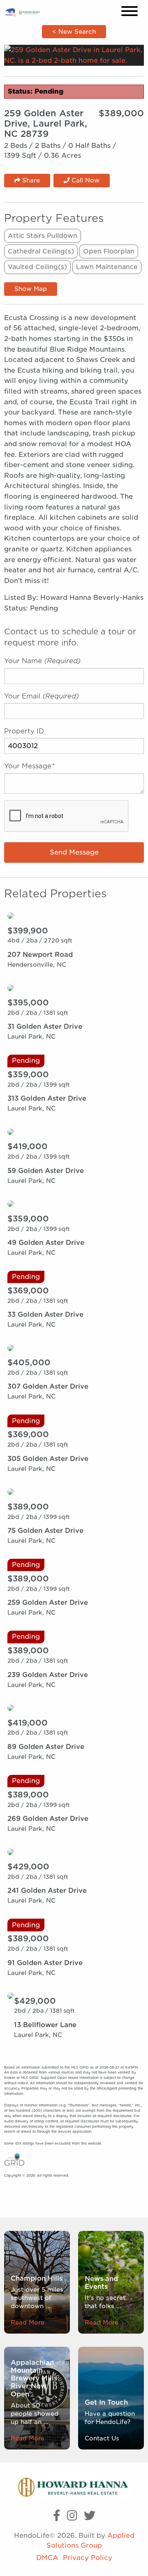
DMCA (47, 2558)
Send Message (74, 852)
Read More (28, 2322)
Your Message (29, 766)
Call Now (84, 180)
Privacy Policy (88, 2558)
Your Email (42, 696)
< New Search (74, 31)
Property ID (24, 731)
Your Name (42, 661)
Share (30, 180)
